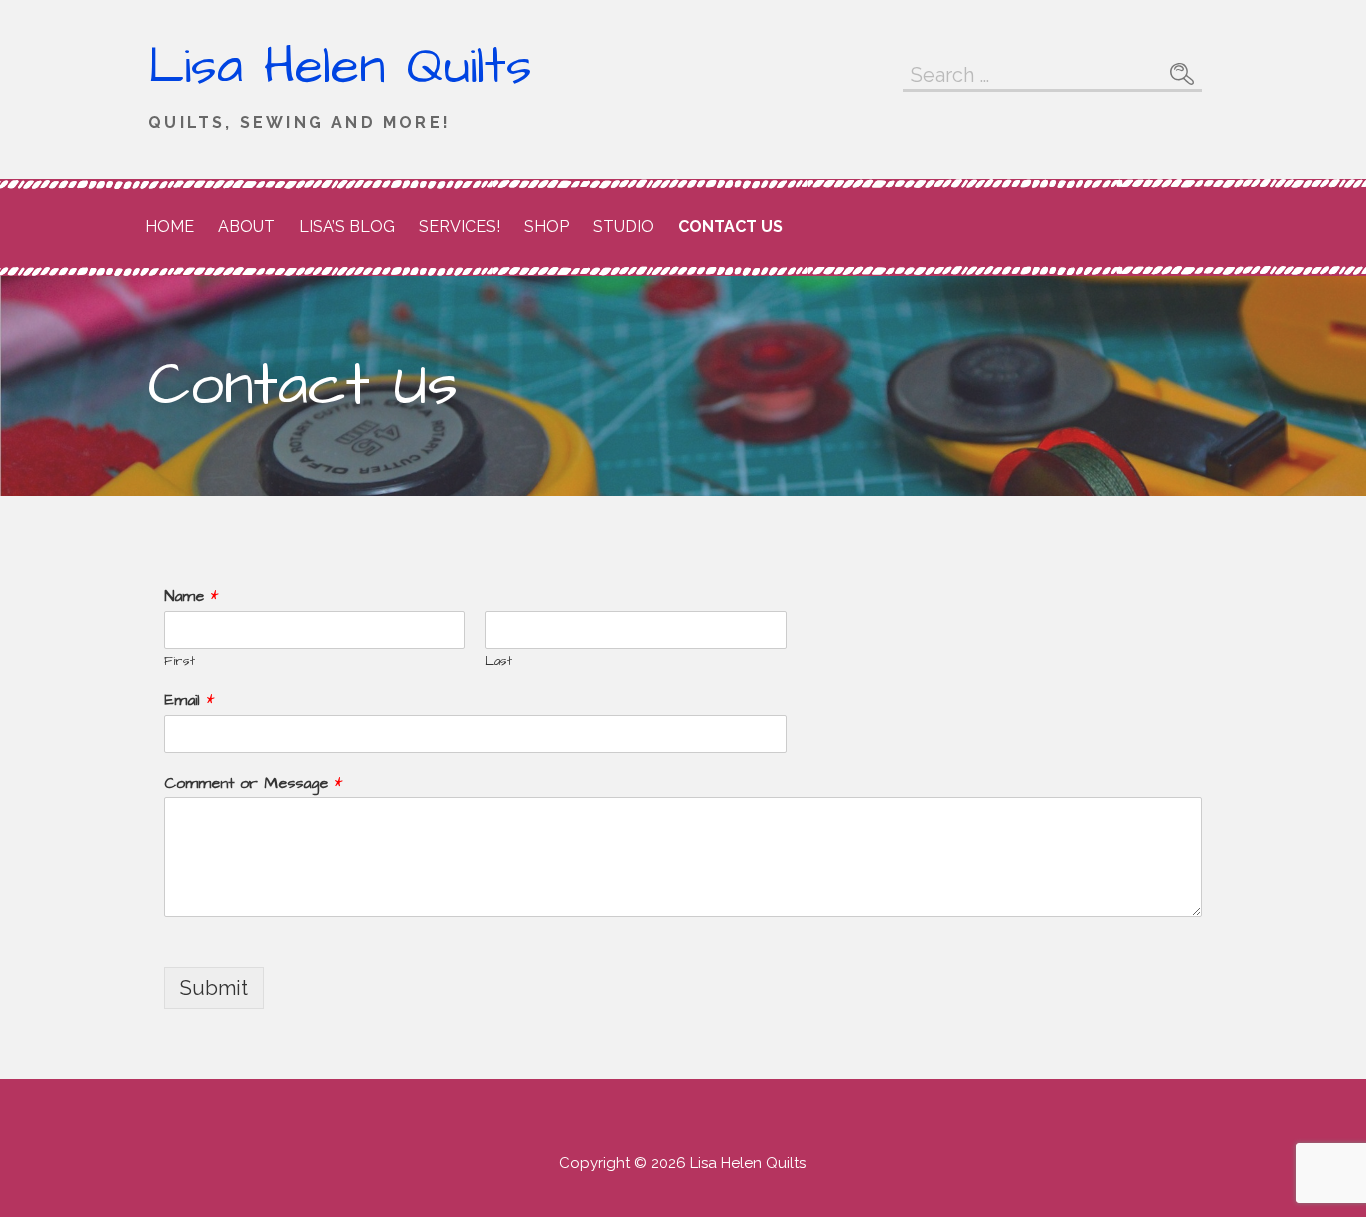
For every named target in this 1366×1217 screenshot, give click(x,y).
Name (191, 596)
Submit (214, 988)
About (246, 226)
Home (169, 226)
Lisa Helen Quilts (340, 67)
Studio (623, 226)
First (179, 661)
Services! (459, 226)
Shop (546, 226)
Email (189, 700)
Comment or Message (253, 783)
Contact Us (730, 226)
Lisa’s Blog (347, 226)
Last (498, 661)
